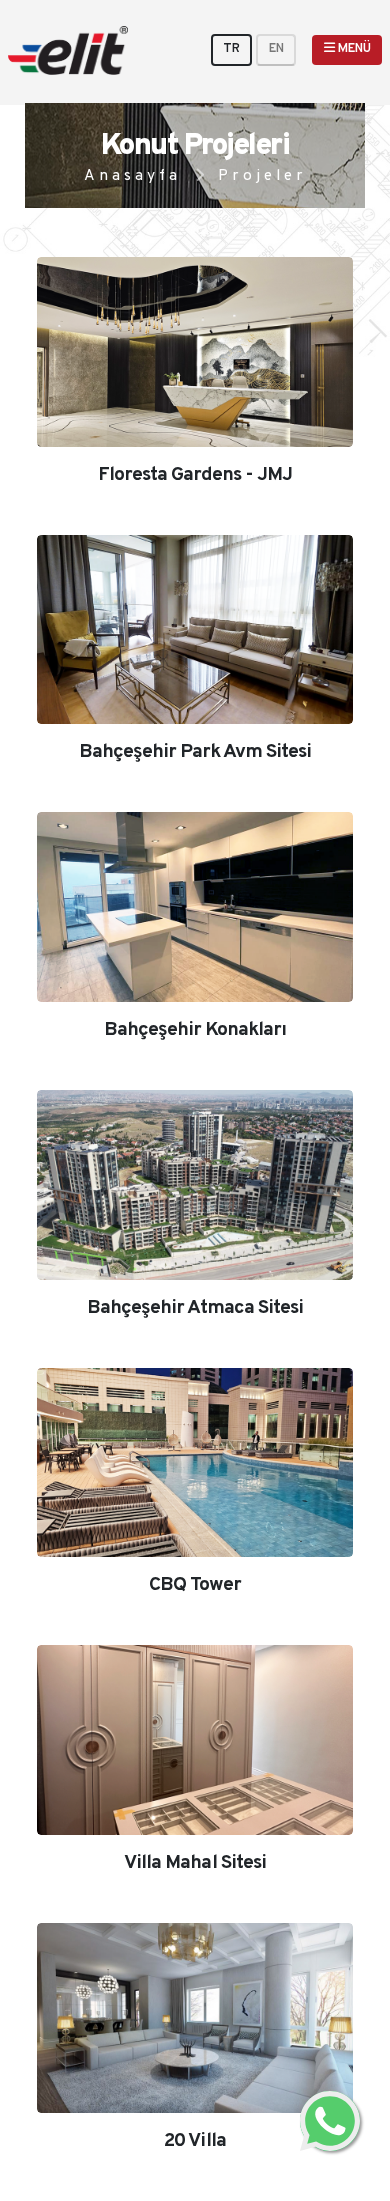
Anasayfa (132, 176)
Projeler (262, 176)
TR (231, 49)
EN (276, 49)
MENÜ (353, 49)
